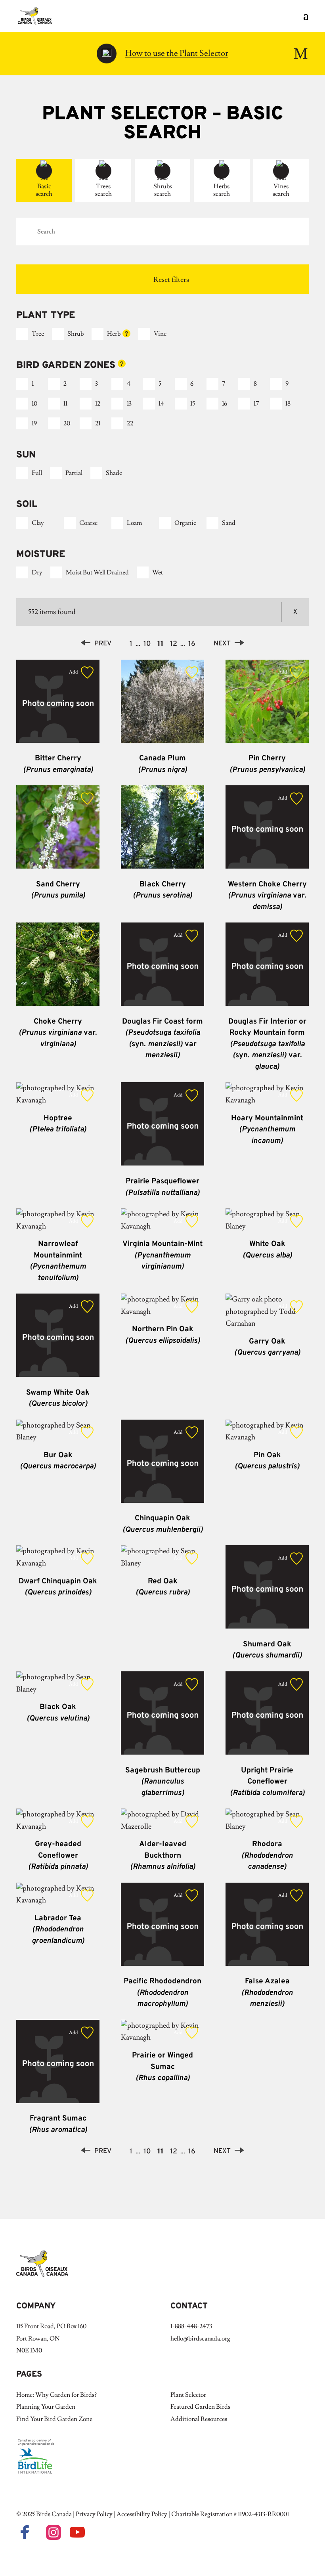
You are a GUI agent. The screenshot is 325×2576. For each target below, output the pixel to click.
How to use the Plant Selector (177, 53)
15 (193, 404)
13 (129, 404)
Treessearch (103, 190)
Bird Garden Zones (85, 366)
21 (98, 423)
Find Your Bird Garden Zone (54, 2419)
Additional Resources (199, 2419)
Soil (27, 505)
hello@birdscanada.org (200, 2339)
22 (130, 423)
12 (98, 404)
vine (160, 334)
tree (38, 334)
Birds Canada (54, 2514)
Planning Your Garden (46, 2407)
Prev (103, 644)
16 (225, 404)
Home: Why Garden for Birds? (56, 2395)
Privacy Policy (94, 2514)
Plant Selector (188, 2395)
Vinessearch (281, 190)
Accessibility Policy (142, 2514)
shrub (76, 334)
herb (114, 334)
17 (256, 404)
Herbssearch (222, 190)
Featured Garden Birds (200, 2407)
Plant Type (46, 316)
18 (288, 404)
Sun (26, 455)
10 (34, 404)
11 (65, 404)
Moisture (41, 555)
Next (222, 644)
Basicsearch (44, 190)
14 (161, 404)
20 (67, 423)
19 (34, 423)
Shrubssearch (163, 190)
